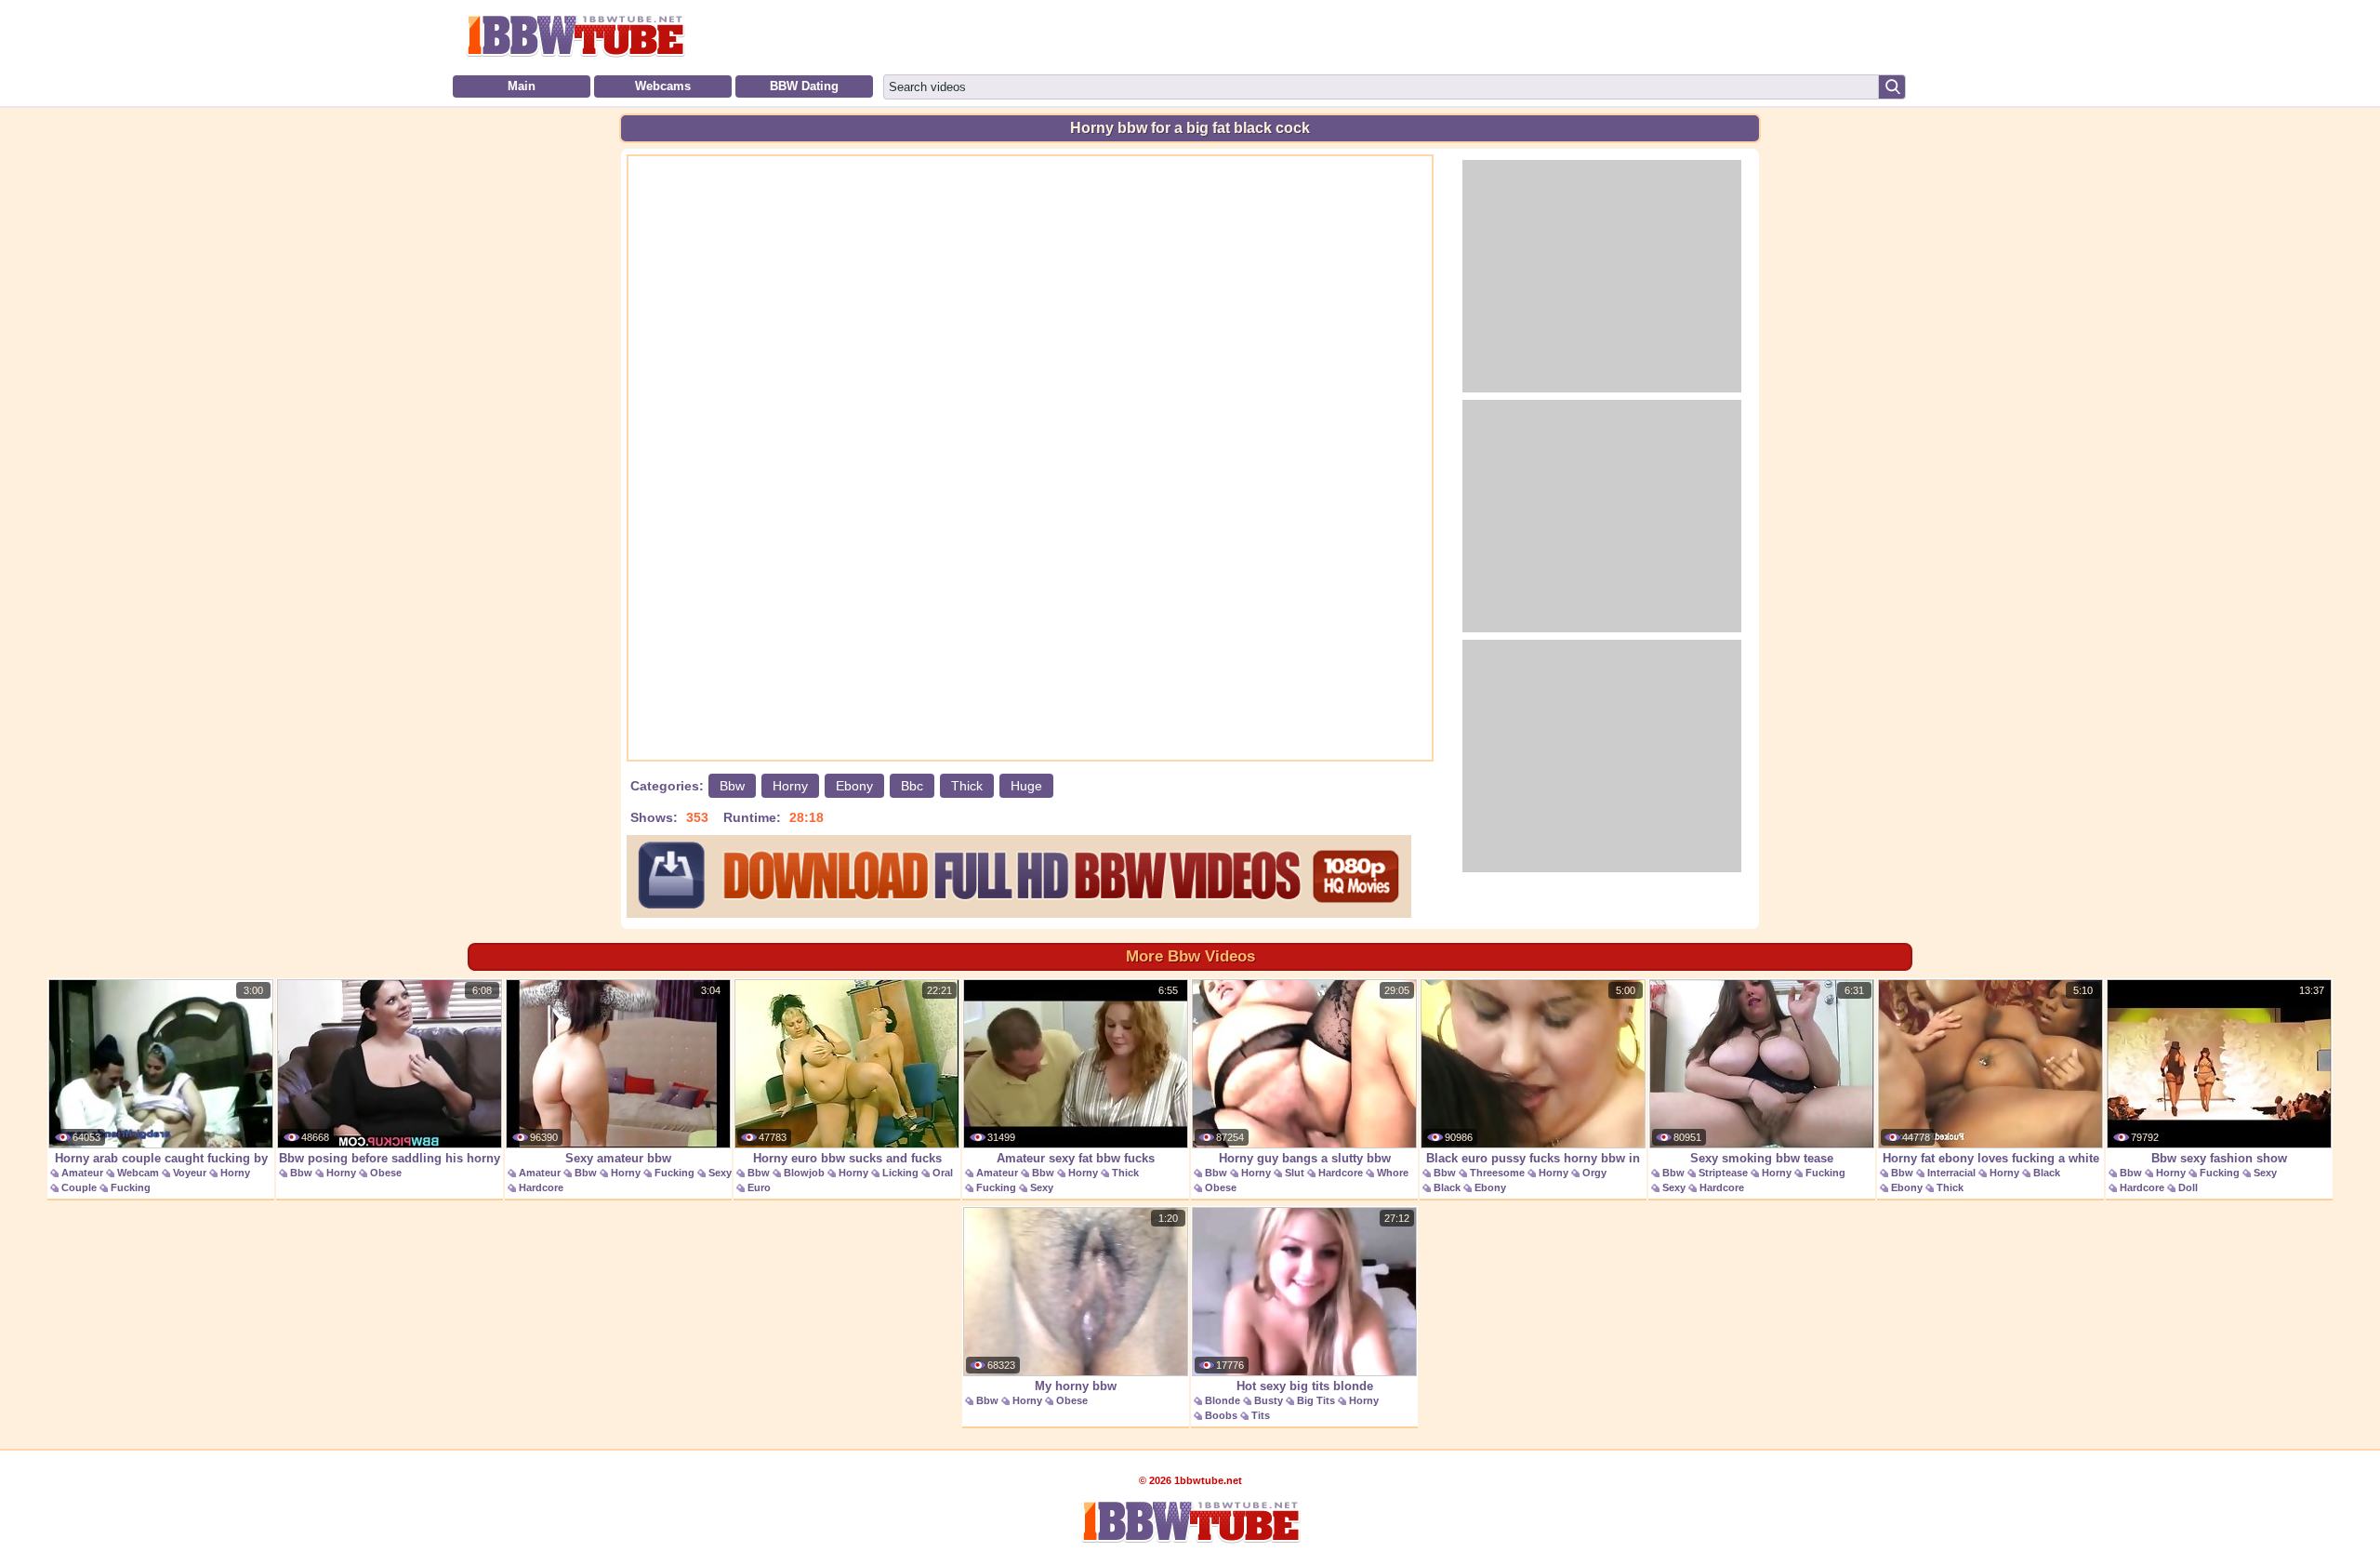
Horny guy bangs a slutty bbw (1305, 1158)
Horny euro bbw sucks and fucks (847, 1158)
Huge (1026, 786)
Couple (79, 1187)
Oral (943, 1173)
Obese (386, 1173)
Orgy (1594, 1173)
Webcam (138, 1173)
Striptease (1723, 1173)
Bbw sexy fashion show (2219, 1158)
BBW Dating (804, 86)
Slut (1295, 1173)
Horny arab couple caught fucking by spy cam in (161, 1168)
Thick (967, 786)
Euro (759, 1187)
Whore (1393, 1173)
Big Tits (1316, 1400)
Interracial (1951, 1173)
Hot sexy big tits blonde (1305, 1386)
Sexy (720, 1173)
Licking (900, 1173)
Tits (1261, 1415)
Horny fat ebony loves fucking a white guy (1991, 1168)
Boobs (1221, 1415)
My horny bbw (1076, 1386)
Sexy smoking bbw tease (1762, 1158)
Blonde (1223, 1400)
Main (522, 86)
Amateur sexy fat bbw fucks (1076, 1158)
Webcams (663, 86)
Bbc (912, 786)
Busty (1269, 1400)
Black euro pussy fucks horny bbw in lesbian (1533, 1168)
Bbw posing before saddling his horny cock (390, 1168)
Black (1447, 1187)
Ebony (854, 786)
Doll (2188, 1187)
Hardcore (541, 1187)
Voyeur (190, 1173)
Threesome (1497, 1173)
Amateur (82, 1173)
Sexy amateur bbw (618, 1158)
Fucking (131, 1187)
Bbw (732, 786)
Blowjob (804, 1173)
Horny (790, 786)
